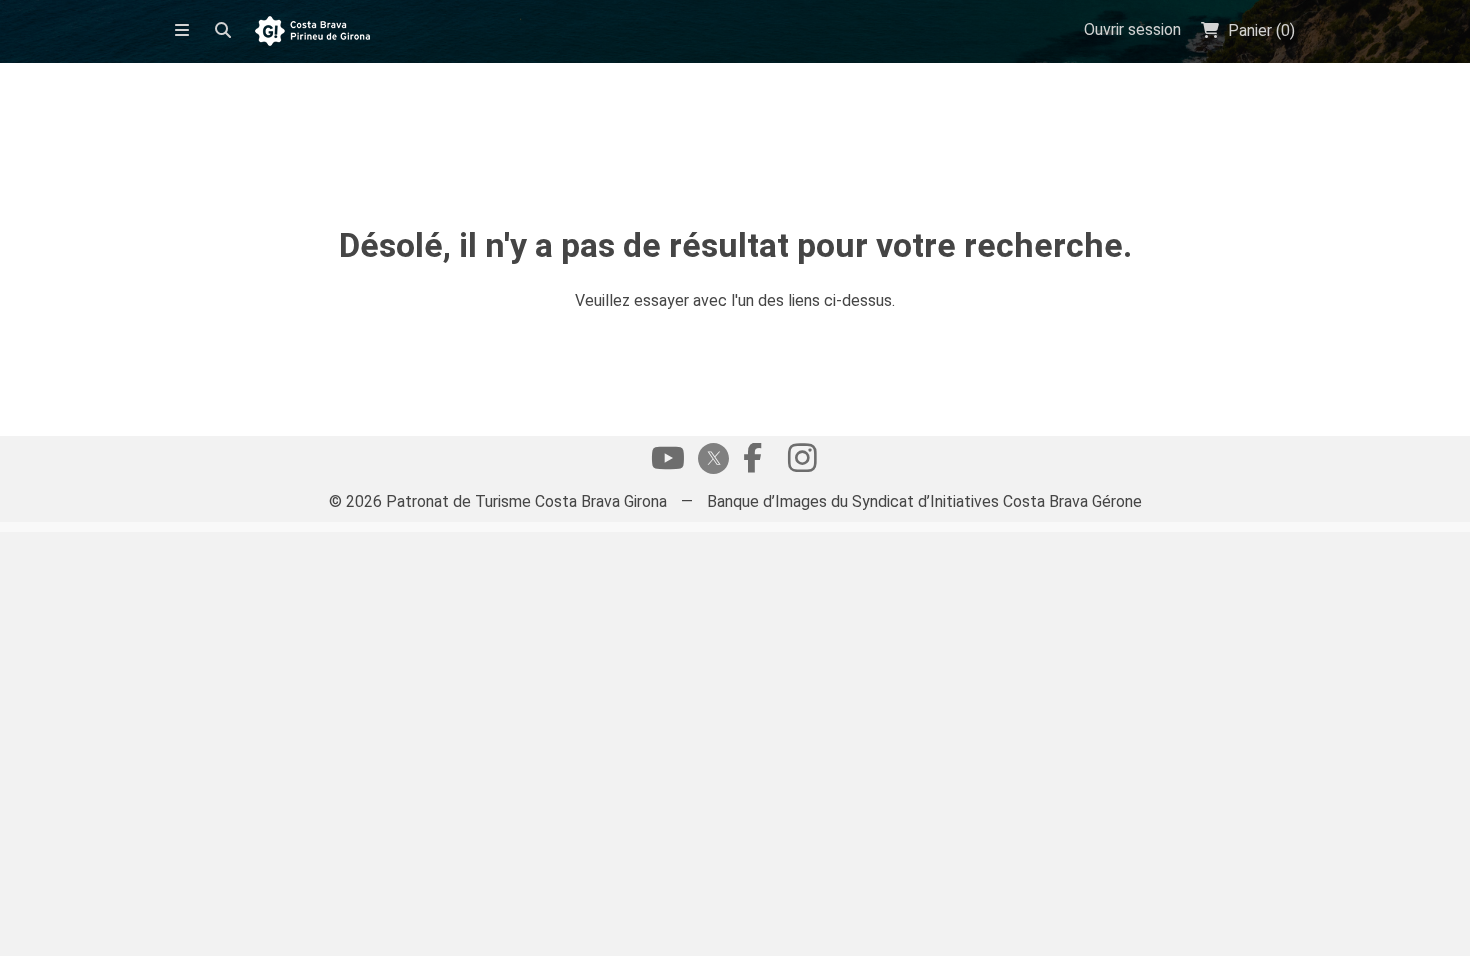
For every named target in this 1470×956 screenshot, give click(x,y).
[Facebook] (752, 463)
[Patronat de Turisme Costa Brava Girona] (312, 32)
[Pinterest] (802, 463)
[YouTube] (668, 463)
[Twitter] (710, 460)
